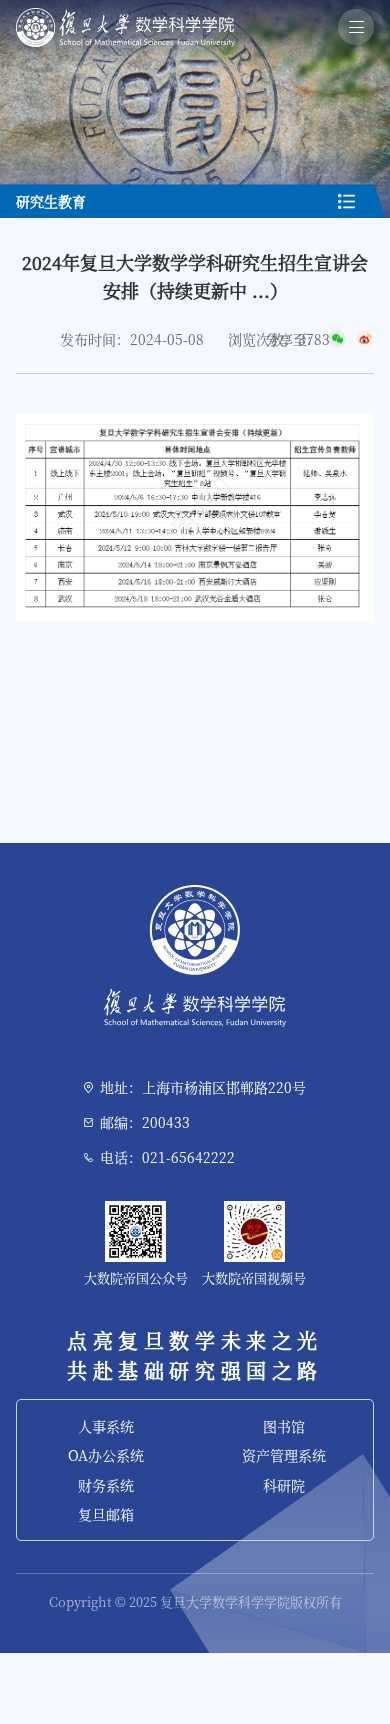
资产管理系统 (284, 1455)
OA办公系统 (106, 1455)
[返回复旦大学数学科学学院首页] (126, 14)
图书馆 (284, 1426)
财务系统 (106, 1485)
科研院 (284, 1485)
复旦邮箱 (106, 1514)
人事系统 (106, 1426)
